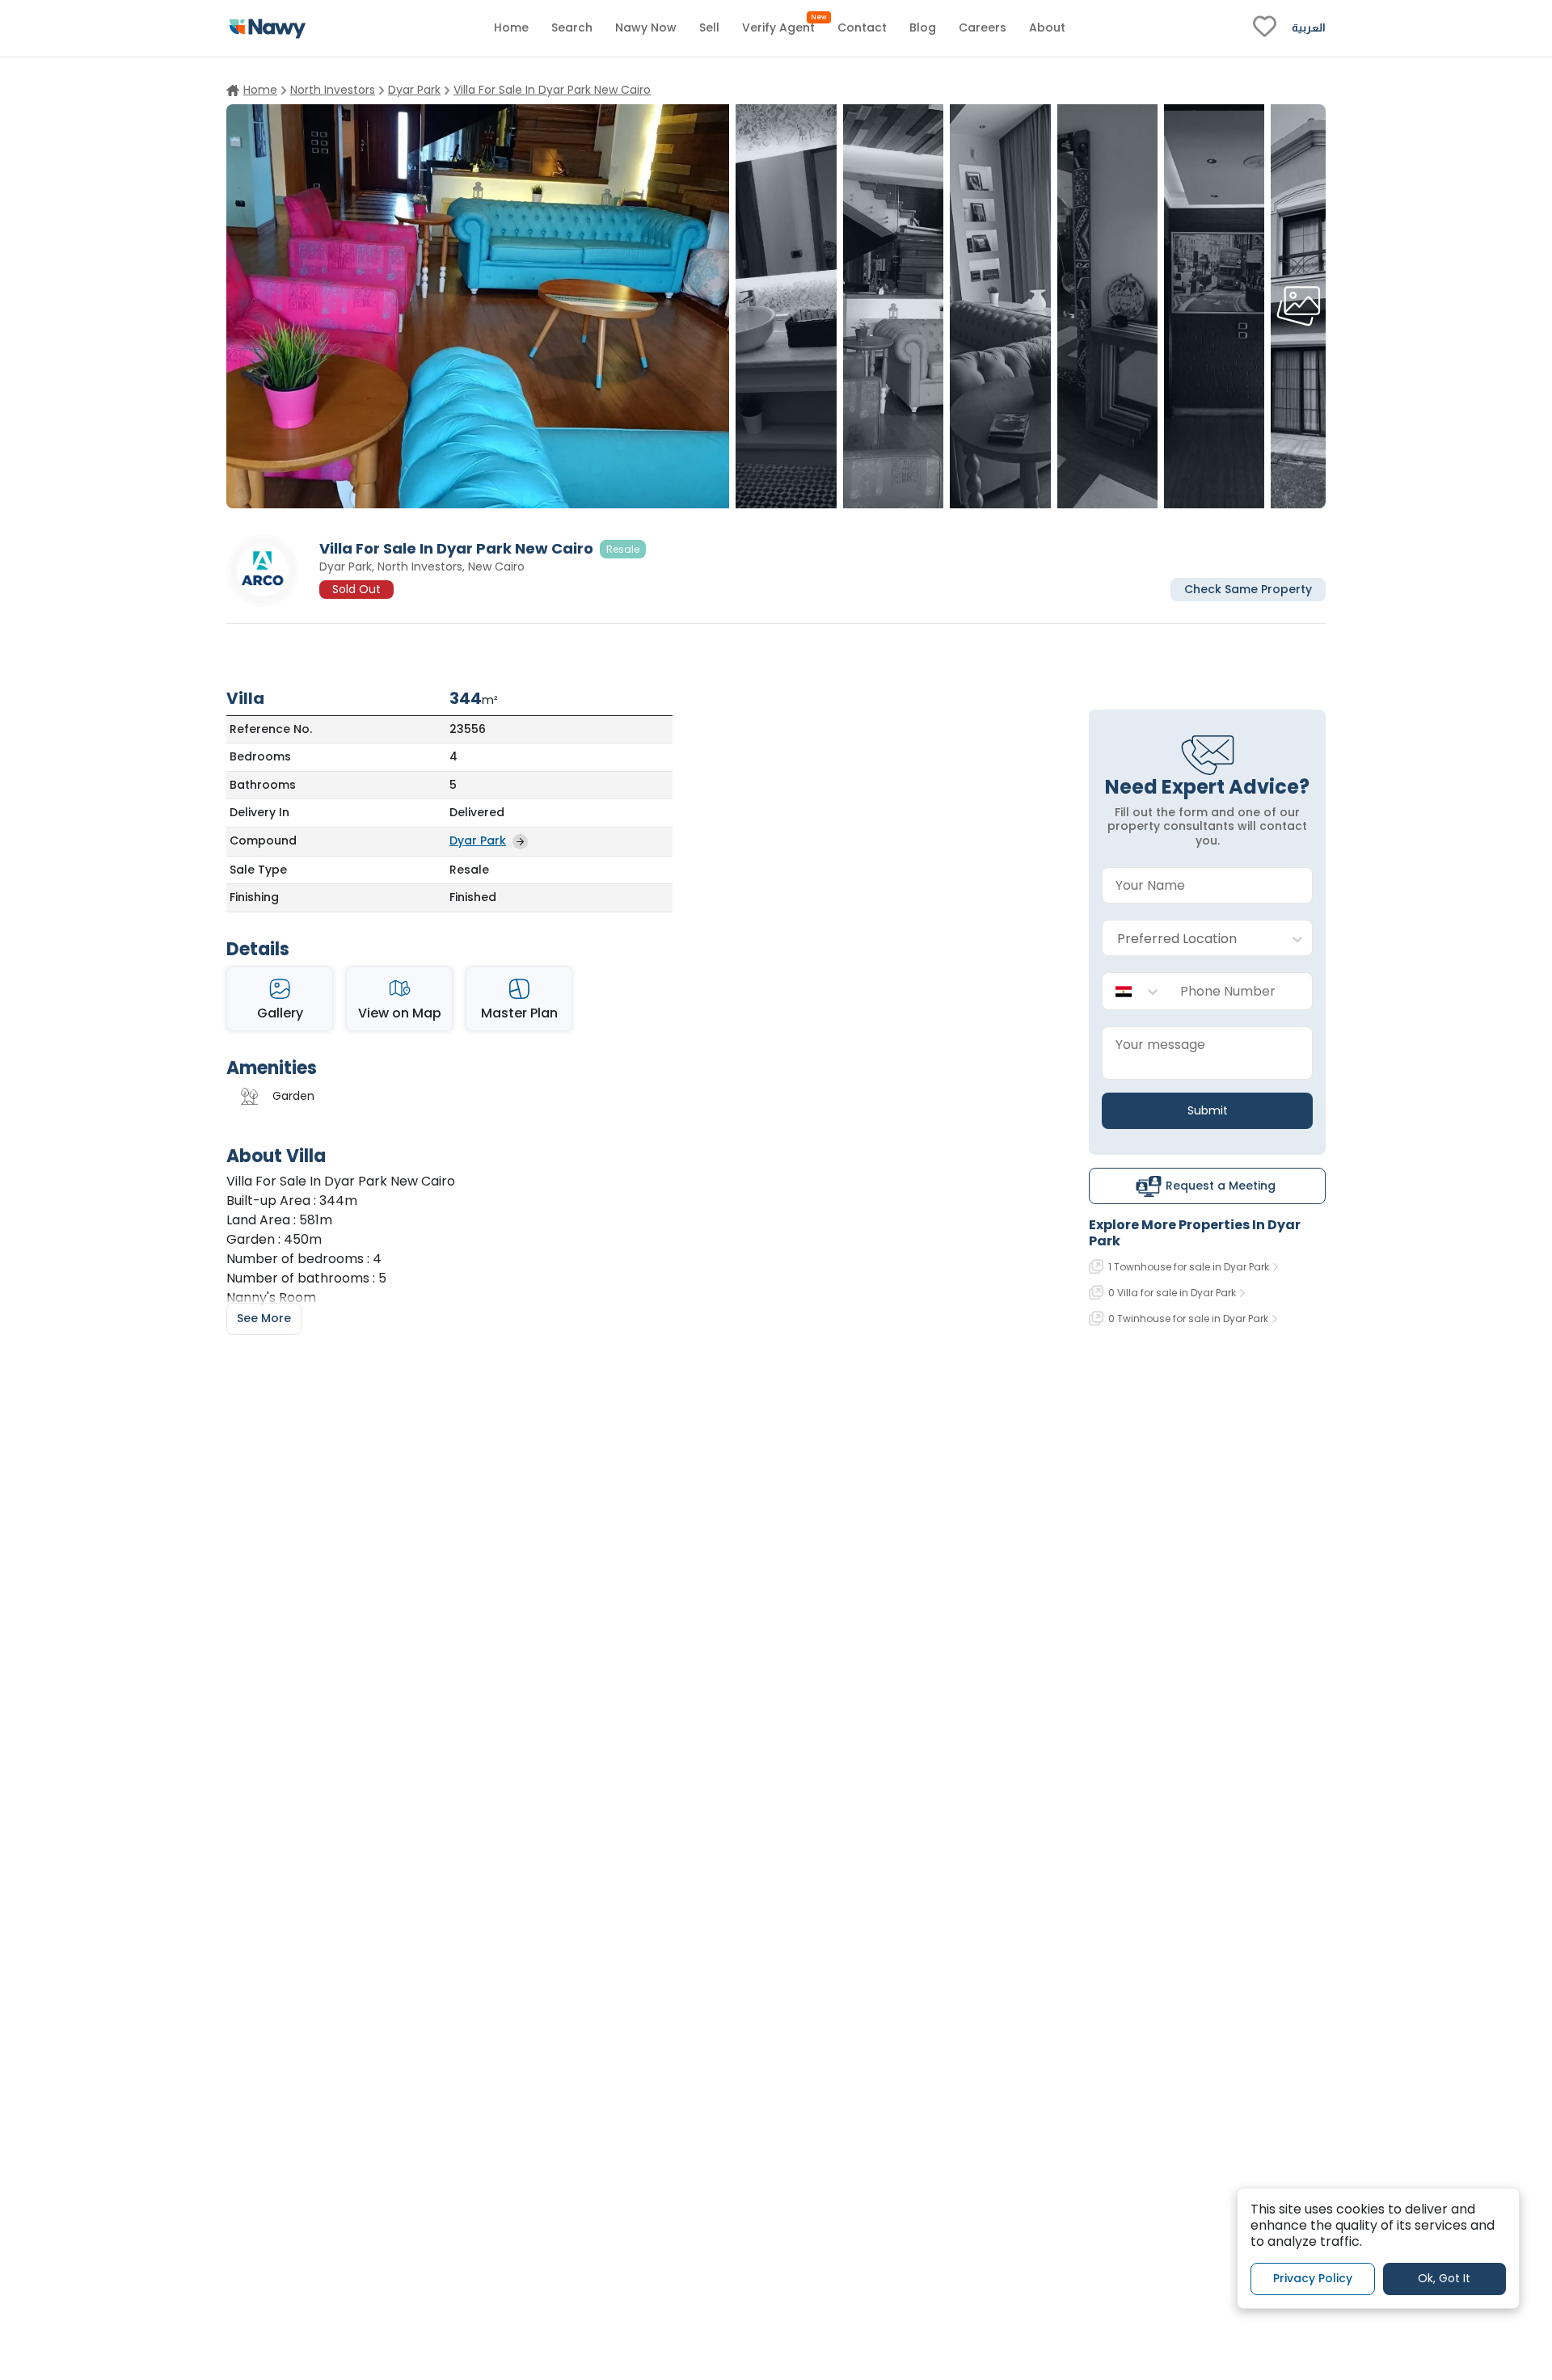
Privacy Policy (1313, 2278)
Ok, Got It (1444, 2278)
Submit (1208, 1110)
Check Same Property (1248, 588)
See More (264, 1318)
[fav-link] (1265, 28)
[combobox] (1191, 939)
